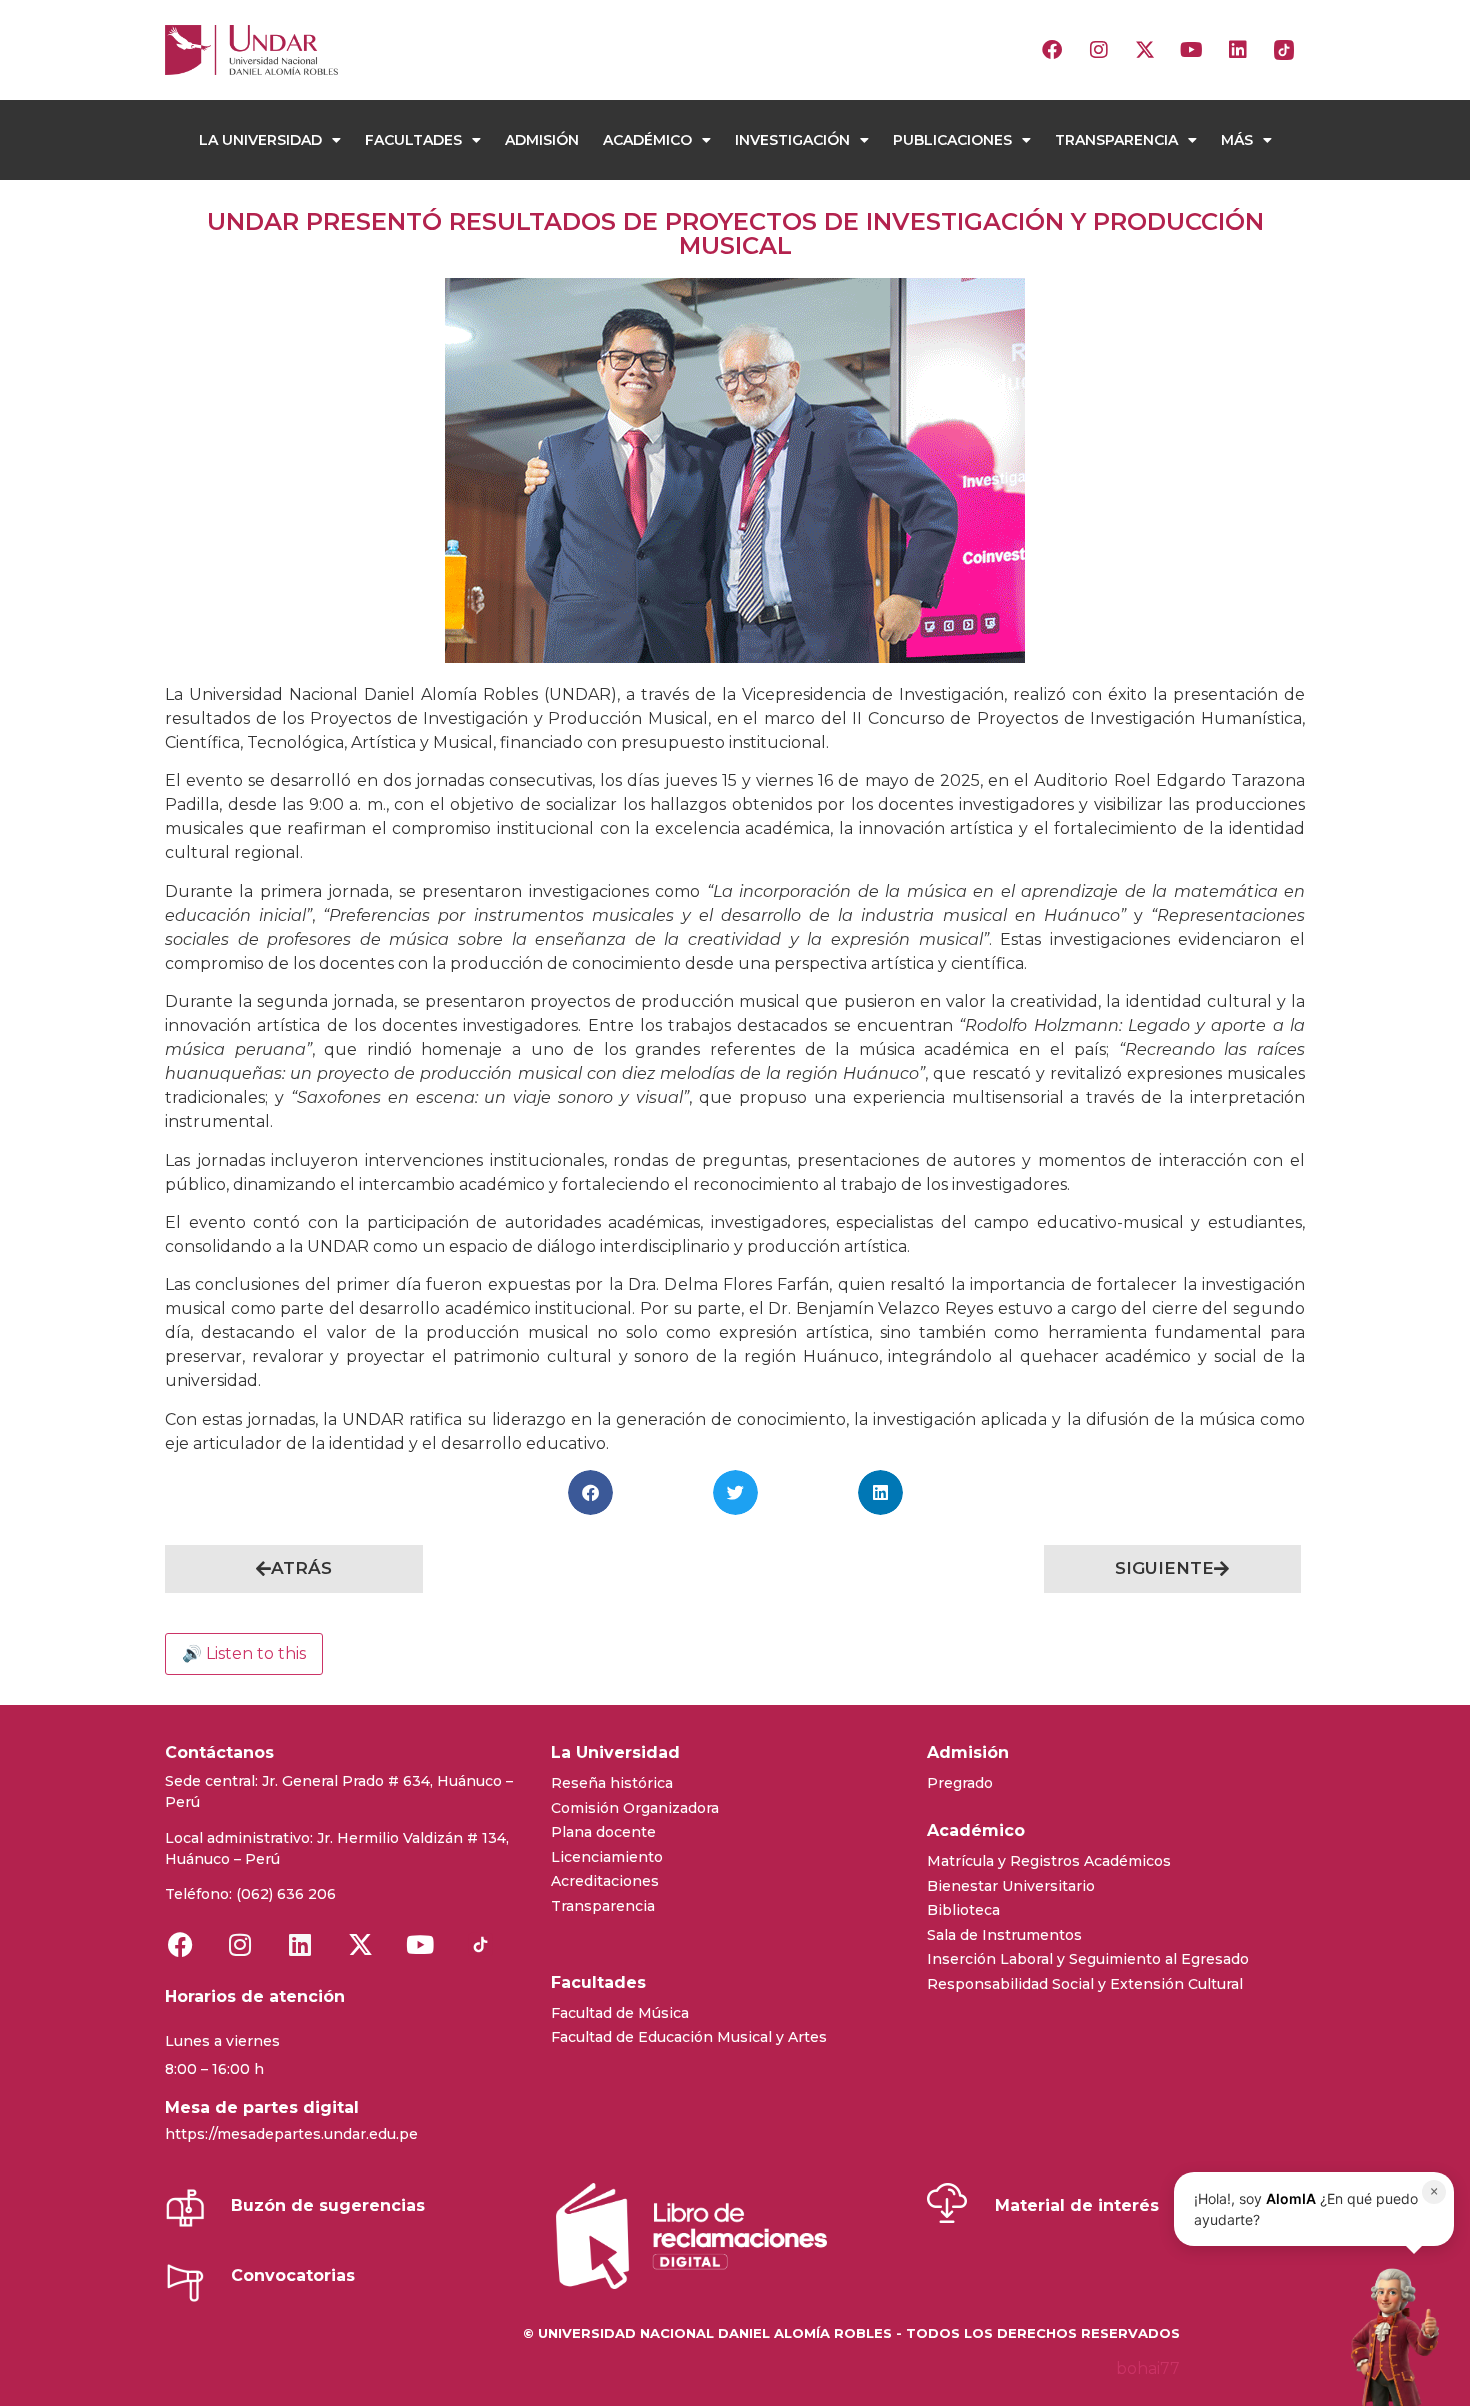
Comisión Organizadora (635, 1808)
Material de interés (1077, 2205)
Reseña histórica (612, 1783)
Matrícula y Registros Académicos (1049, 1861)
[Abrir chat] (1389, 2336)
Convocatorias (293, 2275)
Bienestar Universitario (1011, 1886)
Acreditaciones (605, 1881)
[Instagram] (1099, 50)
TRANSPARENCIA (1116, 140)
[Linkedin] (1238, 50)
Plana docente (603, 1832)
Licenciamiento (607, 1857)
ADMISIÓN (542, 140)
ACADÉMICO (647, 140)
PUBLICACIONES (952, 140)
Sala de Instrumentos (1004, 1935)
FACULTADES (413, 140)
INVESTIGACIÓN (792, 140)
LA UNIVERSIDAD (260, 140)
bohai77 (1148, 2368)
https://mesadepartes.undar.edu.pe (291, 2134)
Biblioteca (963, 1910)
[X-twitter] (1145, 50)
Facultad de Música (620, 2013)
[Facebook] (1052, 50)
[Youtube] (1191, 50)
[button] (590, 1492)
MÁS (1237, 140)
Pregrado (960, 1783)
